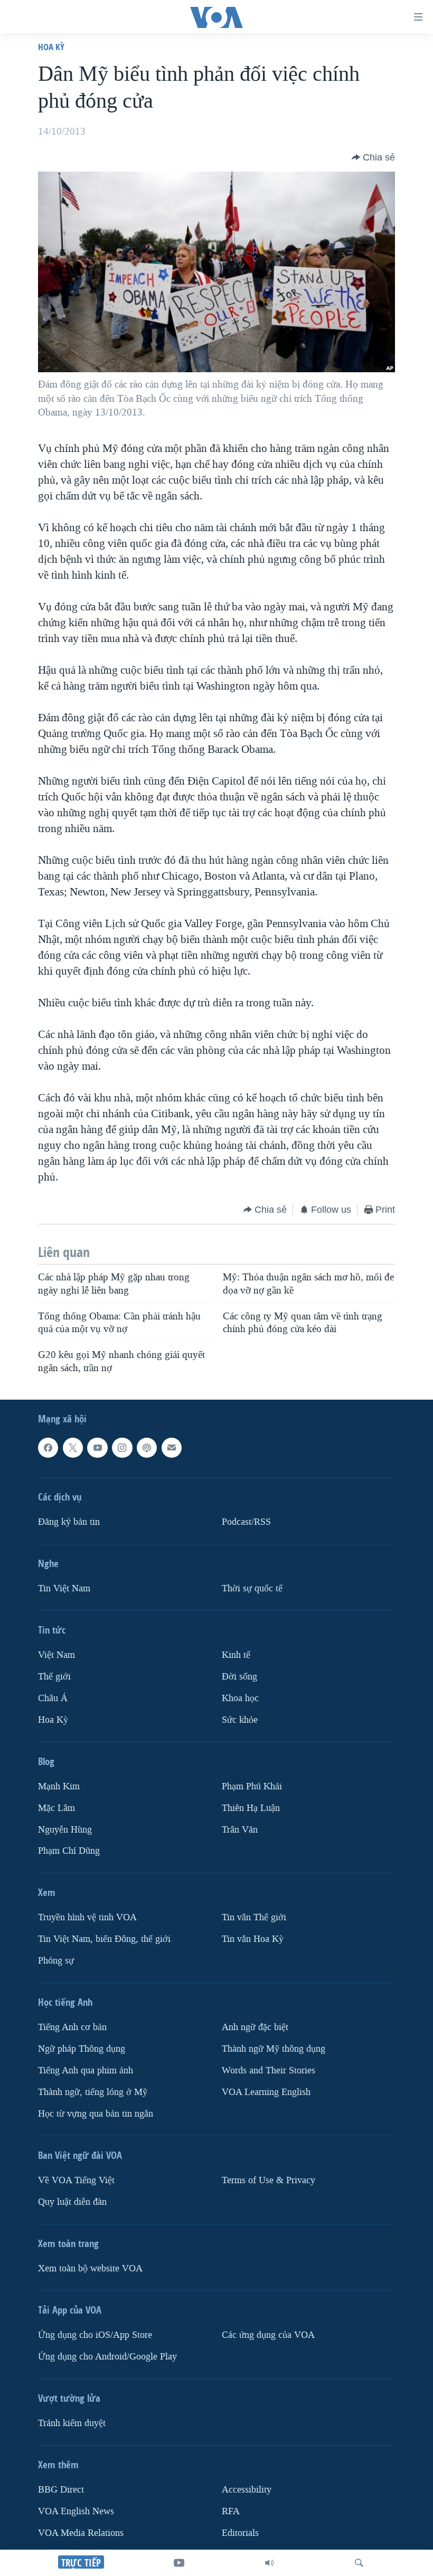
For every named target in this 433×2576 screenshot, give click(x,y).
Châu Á (53, 1698)
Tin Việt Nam (64, 1588)
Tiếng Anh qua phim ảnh (86, 2070)
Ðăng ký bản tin (69, 1522)
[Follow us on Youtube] (97, 1448)
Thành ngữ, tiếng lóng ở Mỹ (93, 2092)
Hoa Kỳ (51, 47)
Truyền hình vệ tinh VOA (87, 1917)
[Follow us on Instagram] (122, 1448)
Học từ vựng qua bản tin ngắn (96, 2114)
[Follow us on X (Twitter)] (73, 1448)
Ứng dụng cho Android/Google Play (107, 2357)
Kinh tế (236, 1655)
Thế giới (54, 1677)
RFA (231, 2511)
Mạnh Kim (59, 1786)
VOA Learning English (266, 2092)
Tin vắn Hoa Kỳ (253, 1939)
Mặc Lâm (57, 1808)
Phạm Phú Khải (252, 1786)
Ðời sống (239, 1677)
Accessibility (247, 2490)
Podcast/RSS (246, 1522)
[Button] (373, 157)
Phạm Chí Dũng (69, 1851)
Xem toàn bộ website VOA (90, 2268)
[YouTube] (179, 2563)
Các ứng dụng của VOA (268, 2335)
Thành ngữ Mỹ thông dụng (274, 2049)
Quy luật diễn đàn (72, 2202)
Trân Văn (240, 1829)
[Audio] (269, 2563)
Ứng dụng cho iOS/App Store (95, 2335)
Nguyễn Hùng (65, 1829)
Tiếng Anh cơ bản (72, 2027)
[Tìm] (359, 2563)
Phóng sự (56, 1961)
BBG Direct (61, 2490)
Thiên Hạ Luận (251, 1808)
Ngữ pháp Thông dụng (82, 2049)
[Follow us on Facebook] (48, 1448)
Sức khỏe (240, 1720)
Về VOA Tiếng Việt (76, 2180)
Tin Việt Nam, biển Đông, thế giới (104, 1939)
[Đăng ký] (172, 1448)
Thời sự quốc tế (252, 1588)
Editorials (240, 2533)
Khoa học (240, 1698)
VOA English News (76, 2511)
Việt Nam (57, 1655)
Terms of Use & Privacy (269, 2180)
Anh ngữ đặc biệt (255, 2027)
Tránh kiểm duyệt (72, 2423)
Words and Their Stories (269, 2070)
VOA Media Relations (81, 2533)
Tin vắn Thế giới (254, 1917)
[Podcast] (147, 1448)
